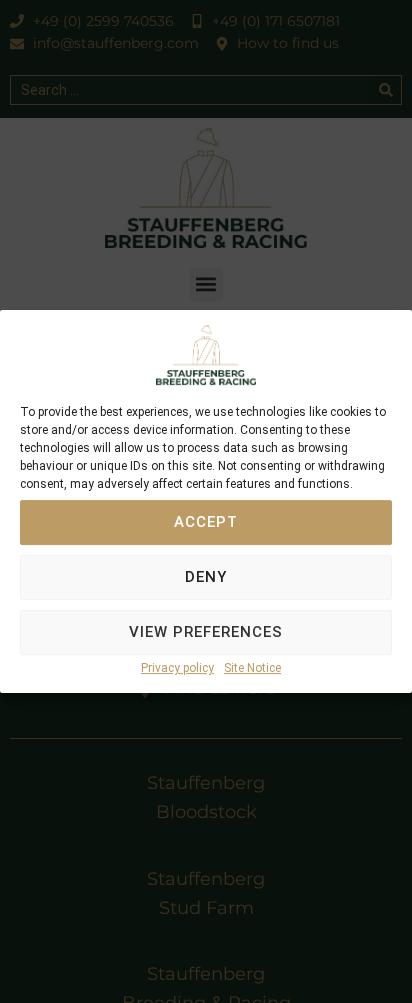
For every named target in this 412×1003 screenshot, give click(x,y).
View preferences (206, 633)
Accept (206, 523)
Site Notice (252, 668)
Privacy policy (177, 668)
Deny (206, 578)
